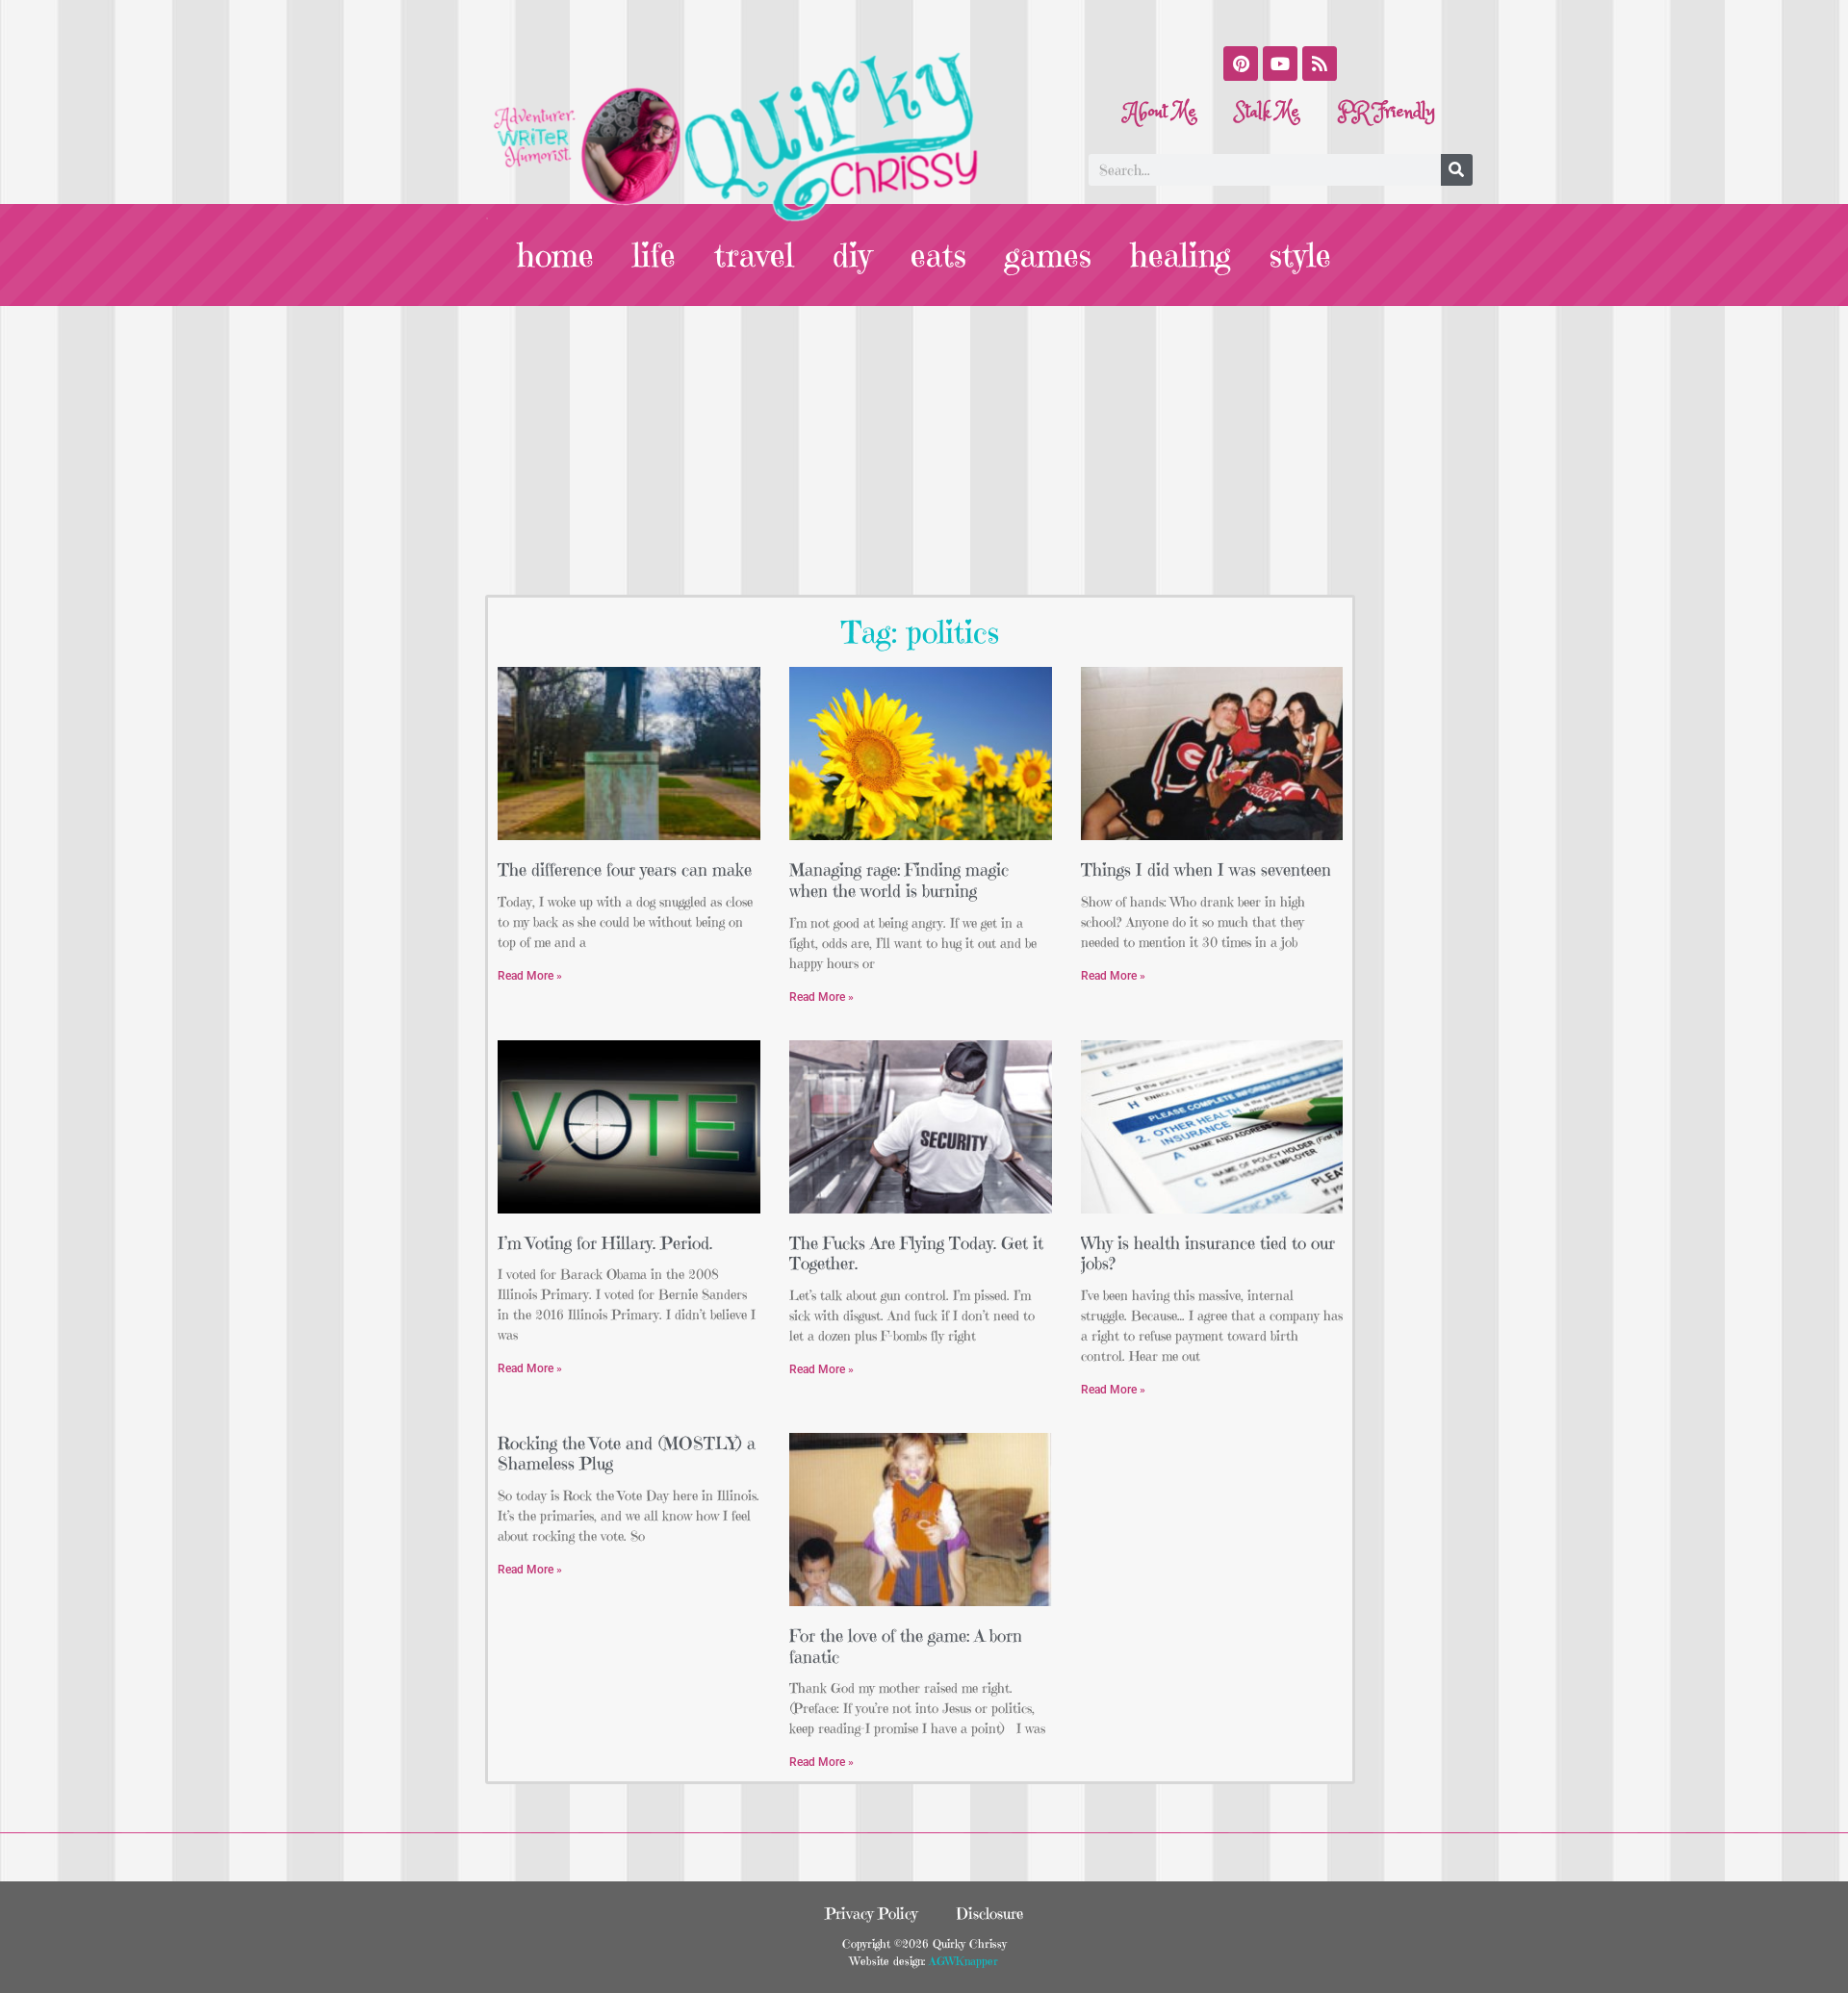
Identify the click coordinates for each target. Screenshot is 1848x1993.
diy (852, 255)
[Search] (1457, 170)
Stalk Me (1267, 112)
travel (754, 255)
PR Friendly (1386, 112)
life (654, 255)
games (1048, 255)
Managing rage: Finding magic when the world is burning (899, 880)
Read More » (530, 976)
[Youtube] (1280, 64)
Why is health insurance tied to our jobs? (1208, 1253)
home (555, 255)
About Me (1161, 112)
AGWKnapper (962, 1961)
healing (1181, 255)
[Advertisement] (924, 450)
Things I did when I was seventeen (1206, 869)
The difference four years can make (625, 869)
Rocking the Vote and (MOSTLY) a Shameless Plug (627, 1454)
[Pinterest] (1241, 64)
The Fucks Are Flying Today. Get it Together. (916, 1253)
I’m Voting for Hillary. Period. (605, 1243)
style (1300, 255)
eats (938, 255)
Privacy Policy (871, 1913)
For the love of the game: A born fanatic (906, 1646)
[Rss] (1320, 64)
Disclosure (989, 1913)
